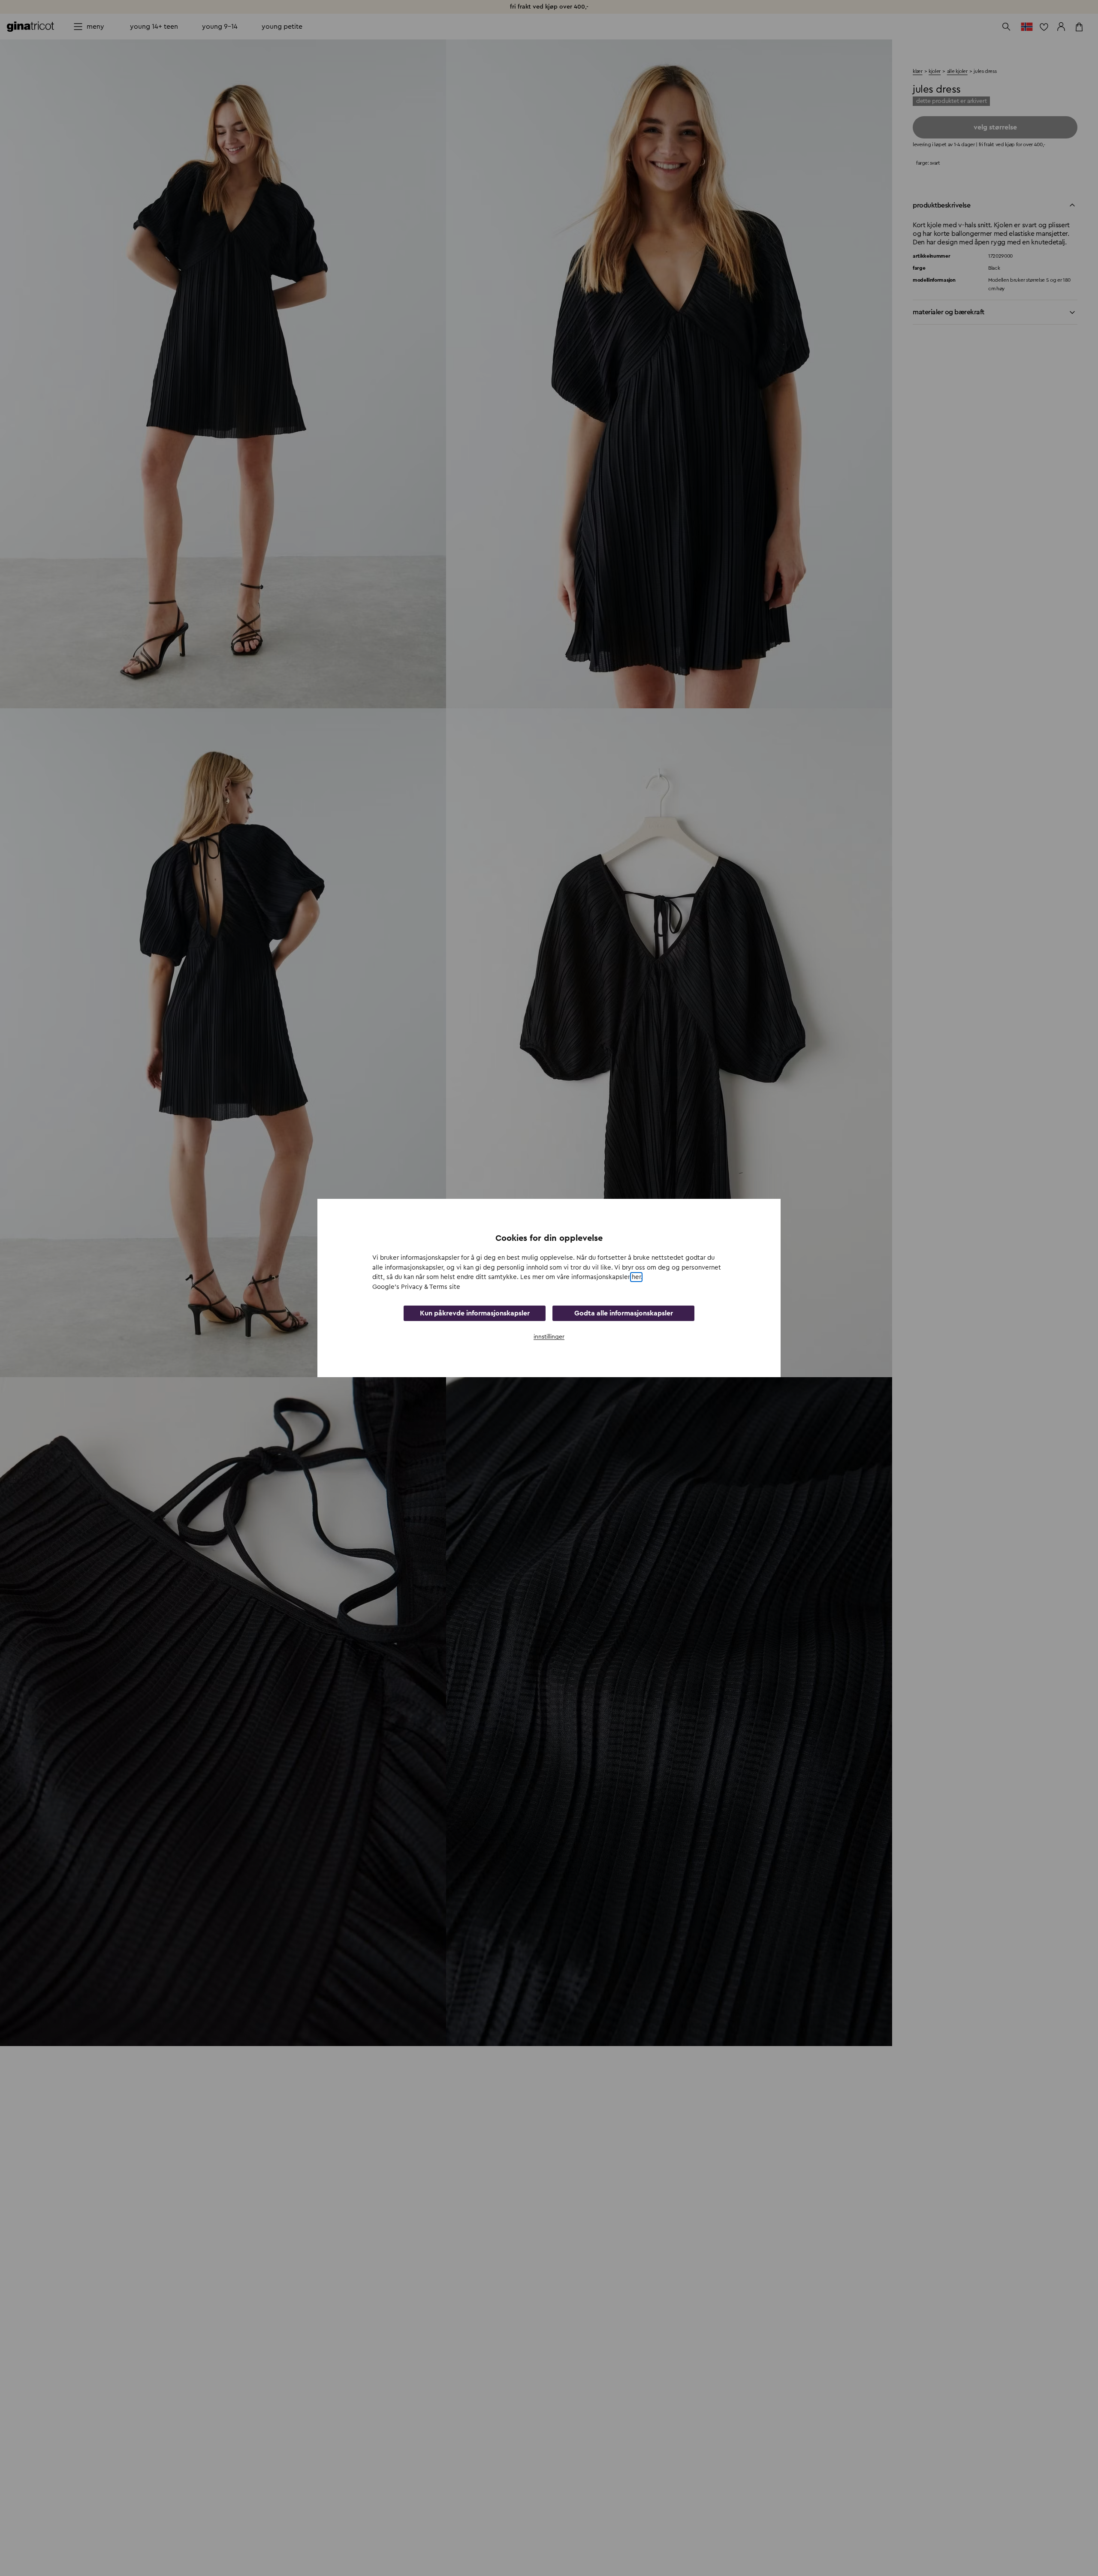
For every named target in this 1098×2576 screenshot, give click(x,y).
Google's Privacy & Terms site (416, 1287)
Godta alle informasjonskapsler (624, 1313)
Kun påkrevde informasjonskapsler (475, 1313)
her (636, 1277)
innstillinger (549, 1337)
